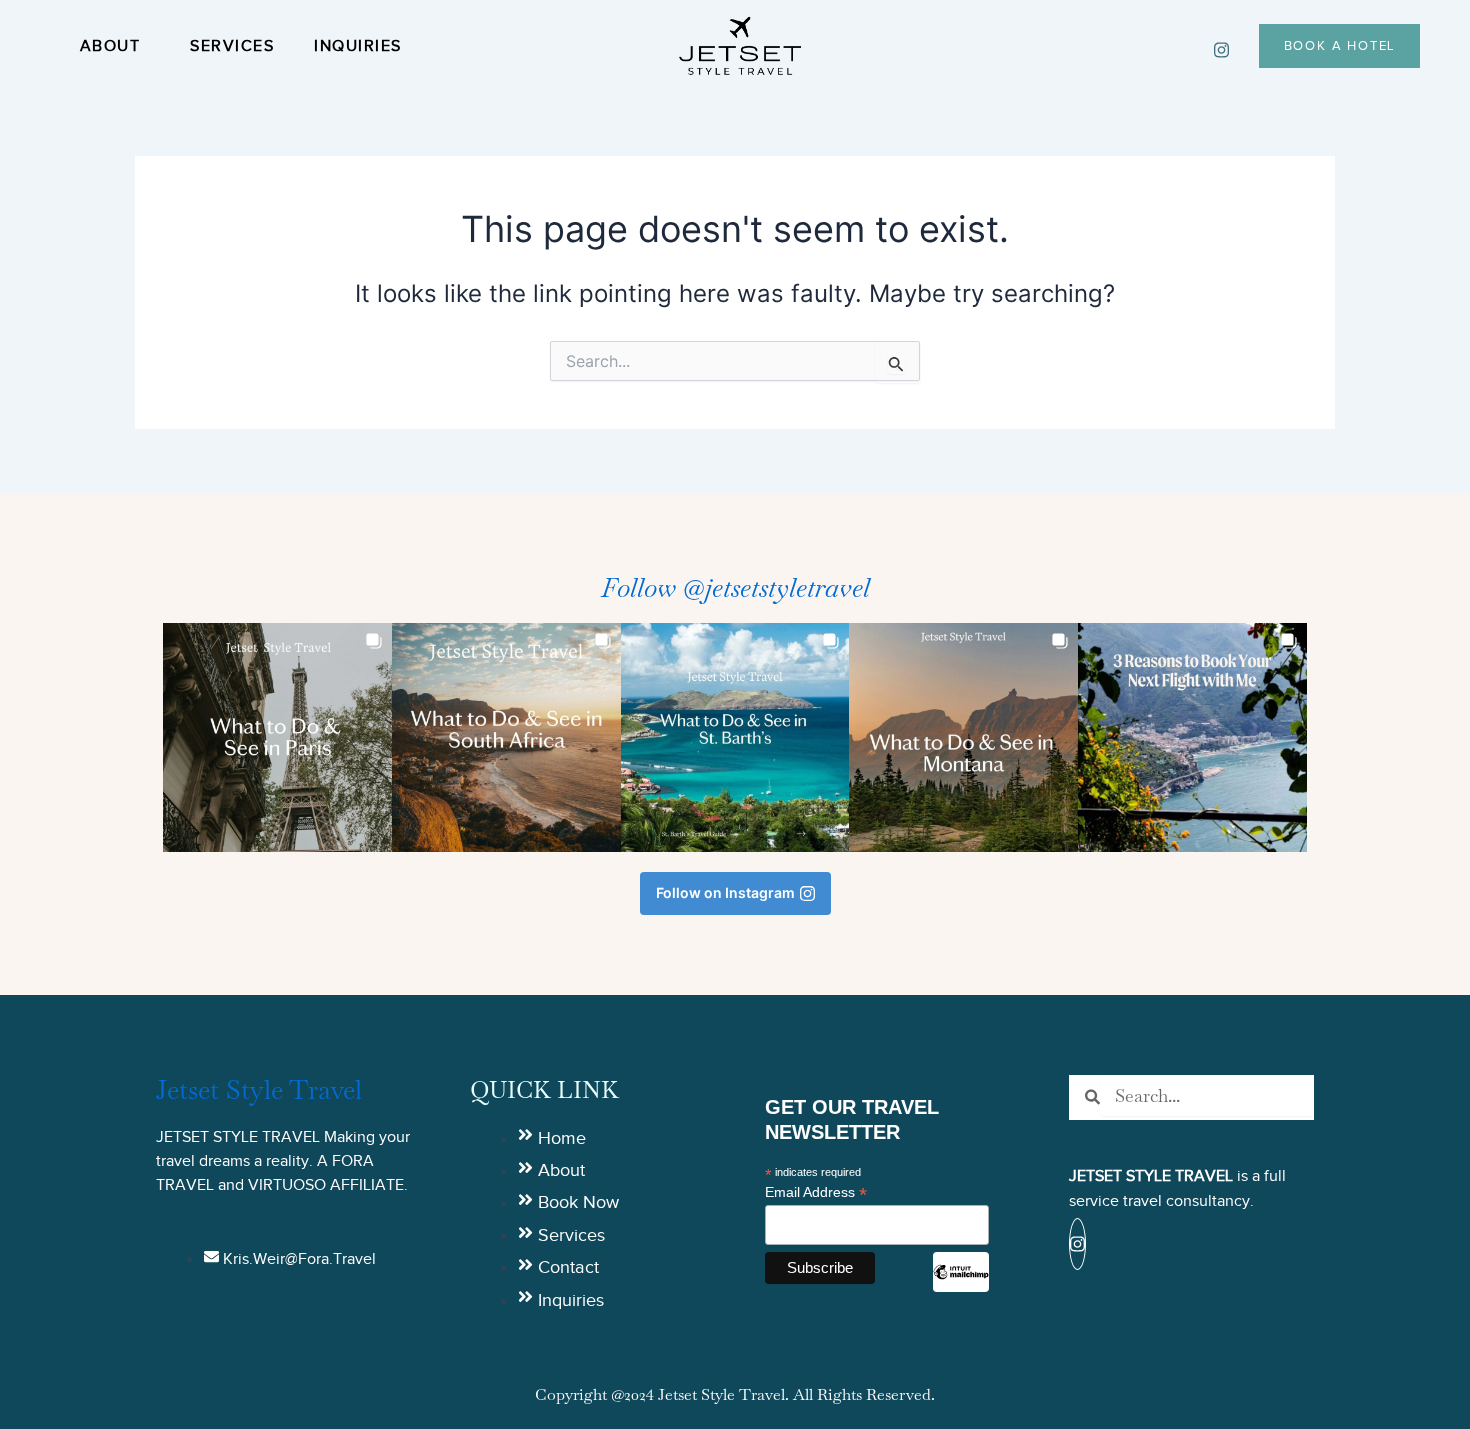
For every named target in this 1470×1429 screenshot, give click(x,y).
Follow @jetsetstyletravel (735, 588)
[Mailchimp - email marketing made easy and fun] (961, 1287)
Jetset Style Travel (259, 1090)
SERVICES (232, 46)
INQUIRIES (358, 46)
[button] (277, 737)
